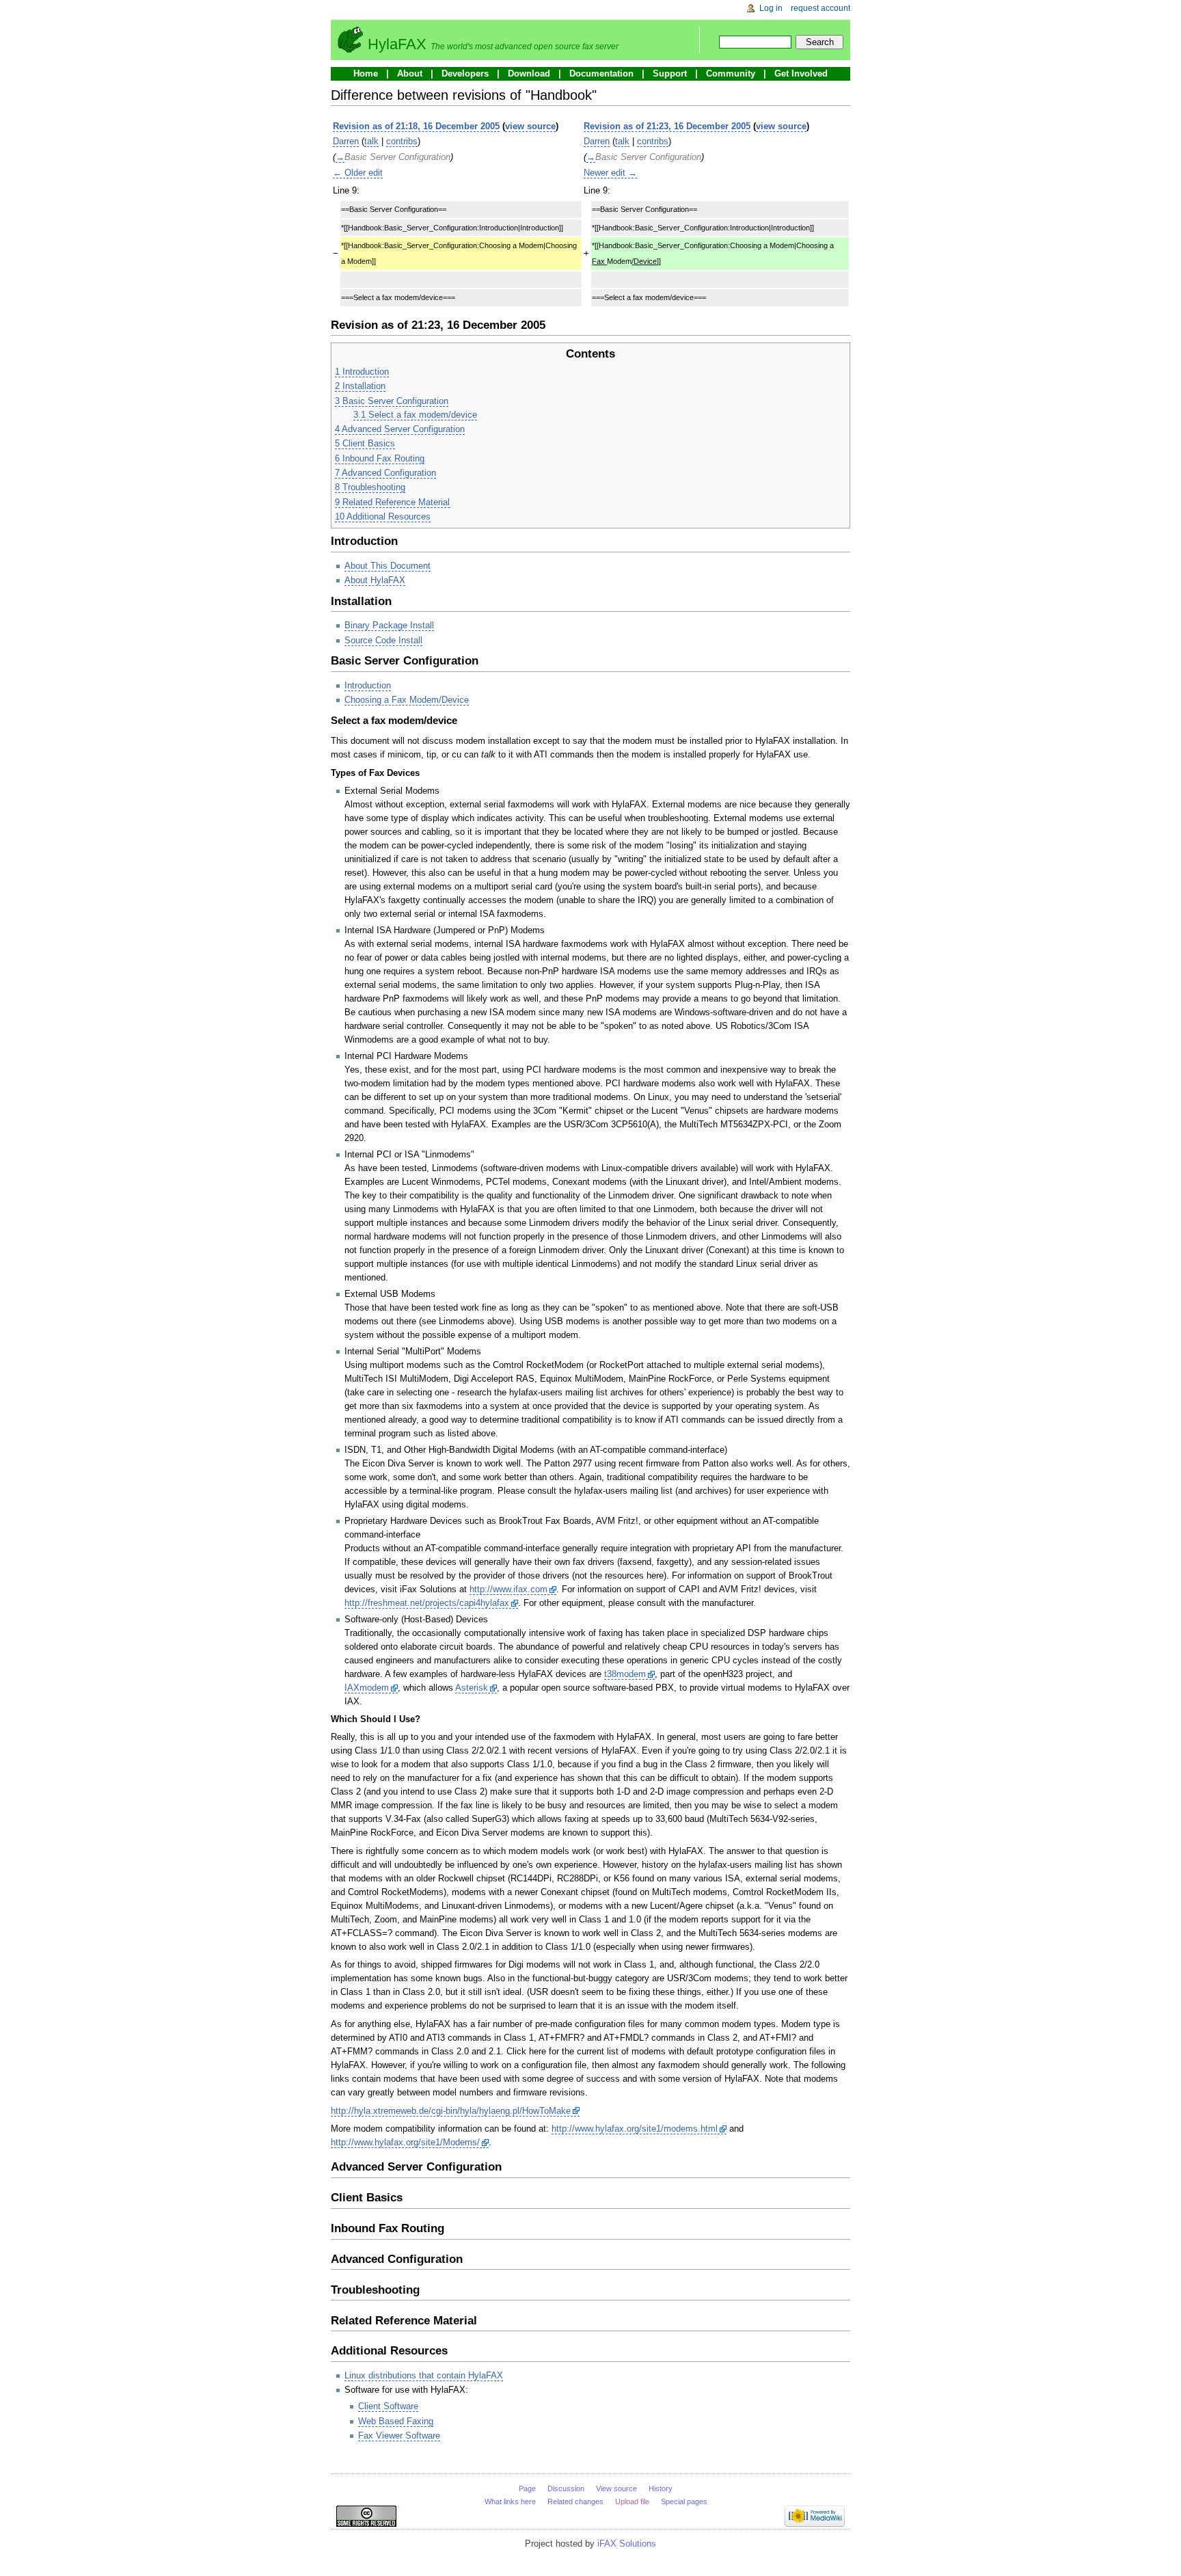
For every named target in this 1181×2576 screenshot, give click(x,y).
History (661, 2488)
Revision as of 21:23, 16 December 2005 (667, 126)
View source (616, 2488)
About (410, 73)
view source (530, 126)
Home (366, 73)
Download (529, 73)
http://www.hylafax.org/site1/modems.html (635, 2129)
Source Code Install (383, 640)
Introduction (368, 685)
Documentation (601, 73)
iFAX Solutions (627, 2544)
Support (670, 73)
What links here (510, 2501)
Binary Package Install (389, 625)
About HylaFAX (375, 580)
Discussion (566, 2488)
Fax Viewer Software (399, 2436)
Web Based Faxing (396, 2421)
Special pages (684, 2501)
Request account (820, 8)
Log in (771, 8)
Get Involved (801, 73)
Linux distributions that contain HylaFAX (424, 2375)
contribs (402, 141)
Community (731, 73)
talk (371, 141)
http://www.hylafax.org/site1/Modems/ (405, 2142)
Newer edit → (610, 173)
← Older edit (358, 173)
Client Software (388, 2406)
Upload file (632, 2501)
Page (527, 2488)
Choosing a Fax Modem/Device (407, 700)
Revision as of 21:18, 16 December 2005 (416, 126)
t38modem (625, 1674)
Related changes (575, 2501)
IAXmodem (367, 1688)
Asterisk (472, 1688)
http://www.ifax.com (508, 1589)
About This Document (388, 566)
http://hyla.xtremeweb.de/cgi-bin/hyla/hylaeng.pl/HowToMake (451, 2111)
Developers (465, 73)
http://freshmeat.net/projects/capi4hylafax (427, 1603)
